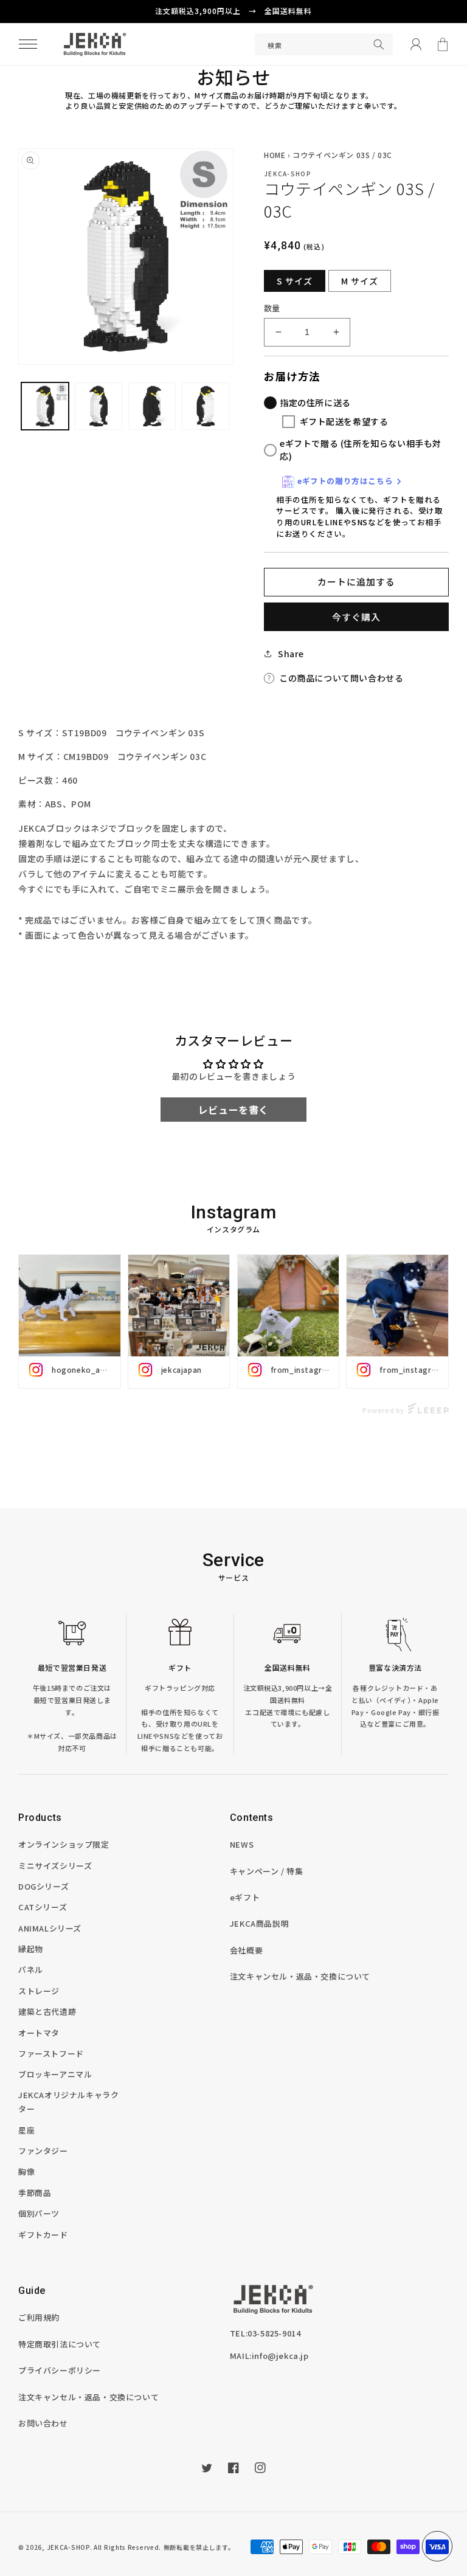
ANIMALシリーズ (50, 1928)
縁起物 (31, 1949)
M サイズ (360, 281)
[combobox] (324, 44)
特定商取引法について (60, 2344)
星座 (26, 2130)
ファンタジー (43, 2151)
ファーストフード (51, 2053)
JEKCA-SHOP (68, 2547)
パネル (31, 1970)
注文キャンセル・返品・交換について (300, 1976)
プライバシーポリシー (60, 2370)
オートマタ (39, 2033)
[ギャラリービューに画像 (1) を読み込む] (45, 406)
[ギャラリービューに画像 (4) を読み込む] (152, 406)
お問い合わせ (43, 2423)
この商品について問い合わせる (341, 678)
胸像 (26, 2171)
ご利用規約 (39, 2317)
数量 (272, 308)
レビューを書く (233, 1110)
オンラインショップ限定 (64, 1844)
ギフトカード (43, 2235)
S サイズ (295, 281)
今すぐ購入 (356, 617)
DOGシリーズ (43, 1886)
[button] (28, 44)
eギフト (245, 1897)
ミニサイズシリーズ (55, 1866)
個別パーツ (39, 2213)
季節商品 (35, 2193)
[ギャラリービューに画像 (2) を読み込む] (99, 406)
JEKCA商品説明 (259, 1923)
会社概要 (246, 1950)
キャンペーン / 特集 (267, 1871)
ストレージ (39, 1991)
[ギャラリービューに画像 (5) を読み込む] (206, 406)
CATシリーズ (43, 1907)
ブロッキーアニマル (55, 2074)
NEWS (242, 1844)
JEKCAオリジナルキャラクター (68, 2102)
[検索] (379, 44)
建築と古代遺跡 (47, 2011)
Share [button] (291, 654)
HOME (275, 155)
